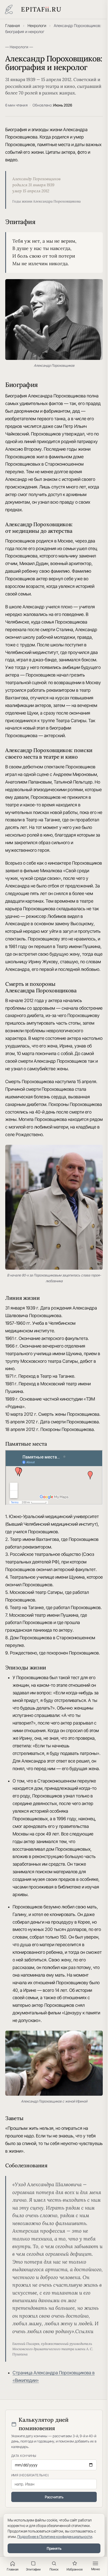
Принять (54, 2548)
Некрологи (37, 26)
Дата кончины (24, 2456)
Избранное (75, 2569)
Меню (96, 2569)
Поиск (54, 2569)
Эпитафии (33, 2569)
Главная (13, 26)
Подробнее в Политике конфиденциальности (55, 2537)
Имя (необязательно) (30, 2475)
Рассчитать (54, 2497)
